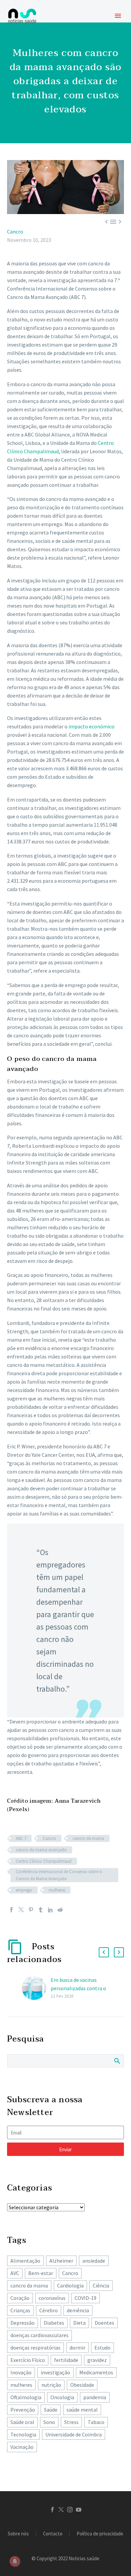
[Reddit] (60, 1910)
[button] (104, 1952)
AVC (15, 2273)
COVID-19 (85, 2298)
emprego (24, 1890)
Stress (71, 2422)
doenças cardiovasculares (39, 2335)
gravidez (97, 2360)
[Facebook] (11, 1910)
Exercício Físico (28, 2360)
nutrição (51, 2385)
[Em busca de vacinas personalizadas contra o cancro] (36, 1988)
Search (117, 2061)
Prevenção (23, 2410)
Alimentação (25, 2261)
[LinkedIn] (50, 1910)
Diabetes (54, 2323)
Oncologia (62, 2397)
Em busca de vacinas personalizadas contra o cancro (78, 1988)
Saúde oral (22, 2422)
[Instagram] (70, 2510)
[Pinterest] (31, 1910)
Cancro (15, 231)
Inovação (21, 2372)
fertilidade (66, 2360)
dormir (77, 2348)
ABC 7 (21, 1838)
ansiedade (94, 2261)
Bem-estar (41, 2273)
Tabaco (96, 2422)
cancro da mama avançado (41, 1850)
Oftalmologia (26, 2397)
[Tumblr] (41, 1910)
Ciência (101, 2285)
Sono (49, 2422)
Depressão (23, 2323)
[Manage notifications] (15, 2561)
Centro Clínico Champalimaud (44, 1861)
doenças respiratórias (35, 2348)
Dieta (79, 2323)
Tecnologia (23, 2434)
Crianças (20, 2310)
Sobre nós (18, 2534)
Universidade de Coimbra (74, 2434)
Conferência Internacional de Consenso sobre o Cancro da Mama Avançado (59, 1875)
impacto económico (92, 726)
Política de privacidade (100, 2534)
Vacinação (22, 2447)
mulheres (57, 1890)
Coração (20, 2298)
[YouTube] (79, 2510)
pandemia (95, 2397)
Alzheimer (61, 2261)
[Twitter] (21, 1910)
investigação (55, 2372)
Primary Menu (118, 16)
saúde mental (82, 2410)
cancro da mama (88, 1838)
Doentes (104, 2323)
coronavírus (52, 2298)
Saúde (51, 2410)
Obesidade (82, 2385)
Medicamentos (96, 2372)
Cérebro (49, 2310)
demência (78, 2310)
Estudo (102, 2348)
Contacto (53, 2534)
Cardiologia (70, 2285)
